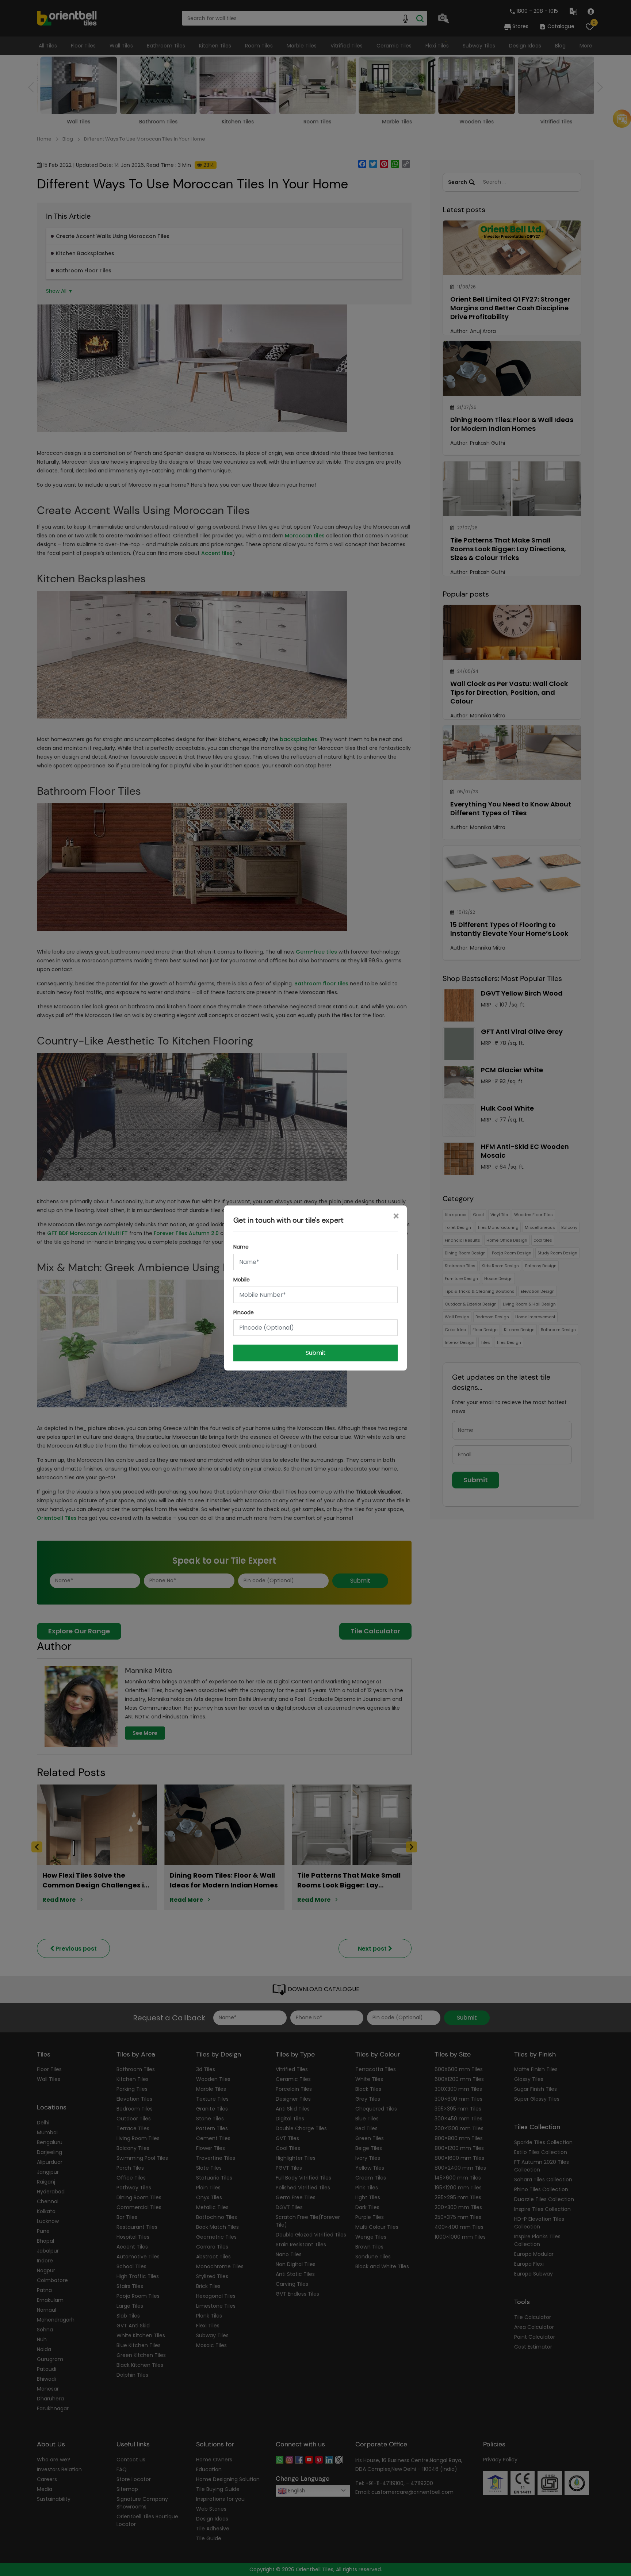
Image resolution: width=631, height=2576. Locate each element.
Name (241, 1247)
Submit (316, 1353)
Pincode (244, 1312)
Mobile (242, 1280)
